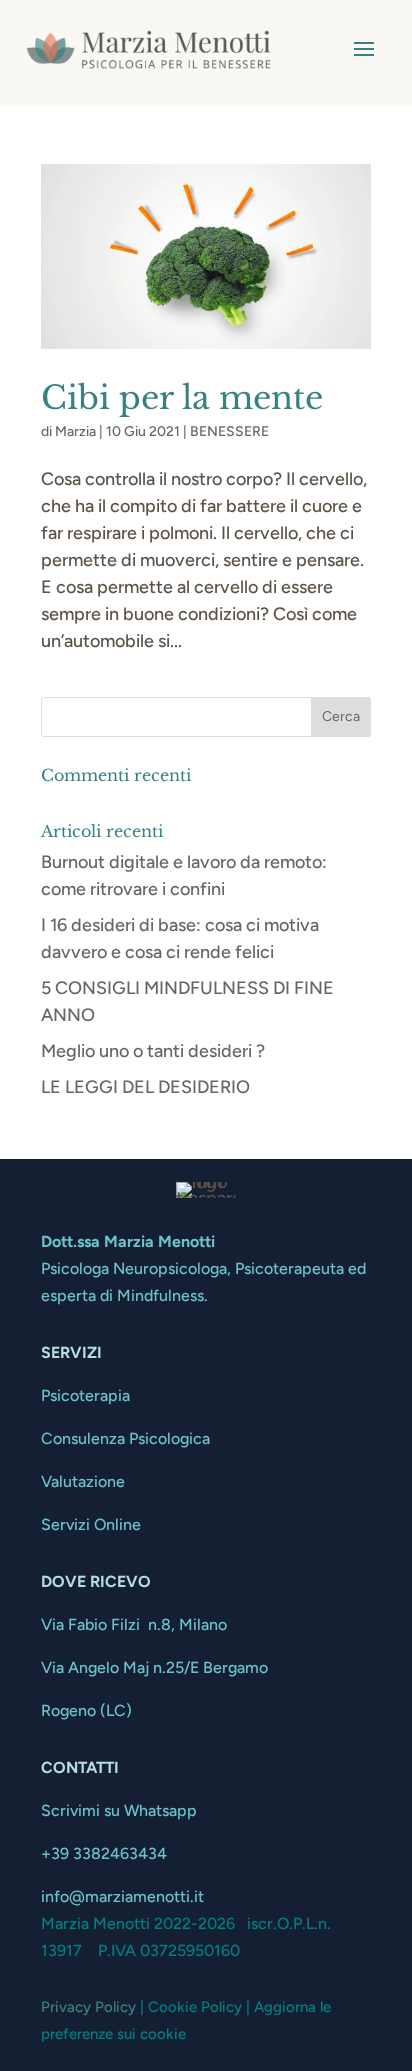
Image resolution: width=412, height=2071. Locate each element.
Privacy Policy (88, 2007)
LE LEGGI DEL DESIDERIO (145, 1087)
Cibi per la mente (182, 398)
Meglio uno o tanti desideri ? (153, 1051)
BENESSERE (229, 431)
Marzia (75, 431)
